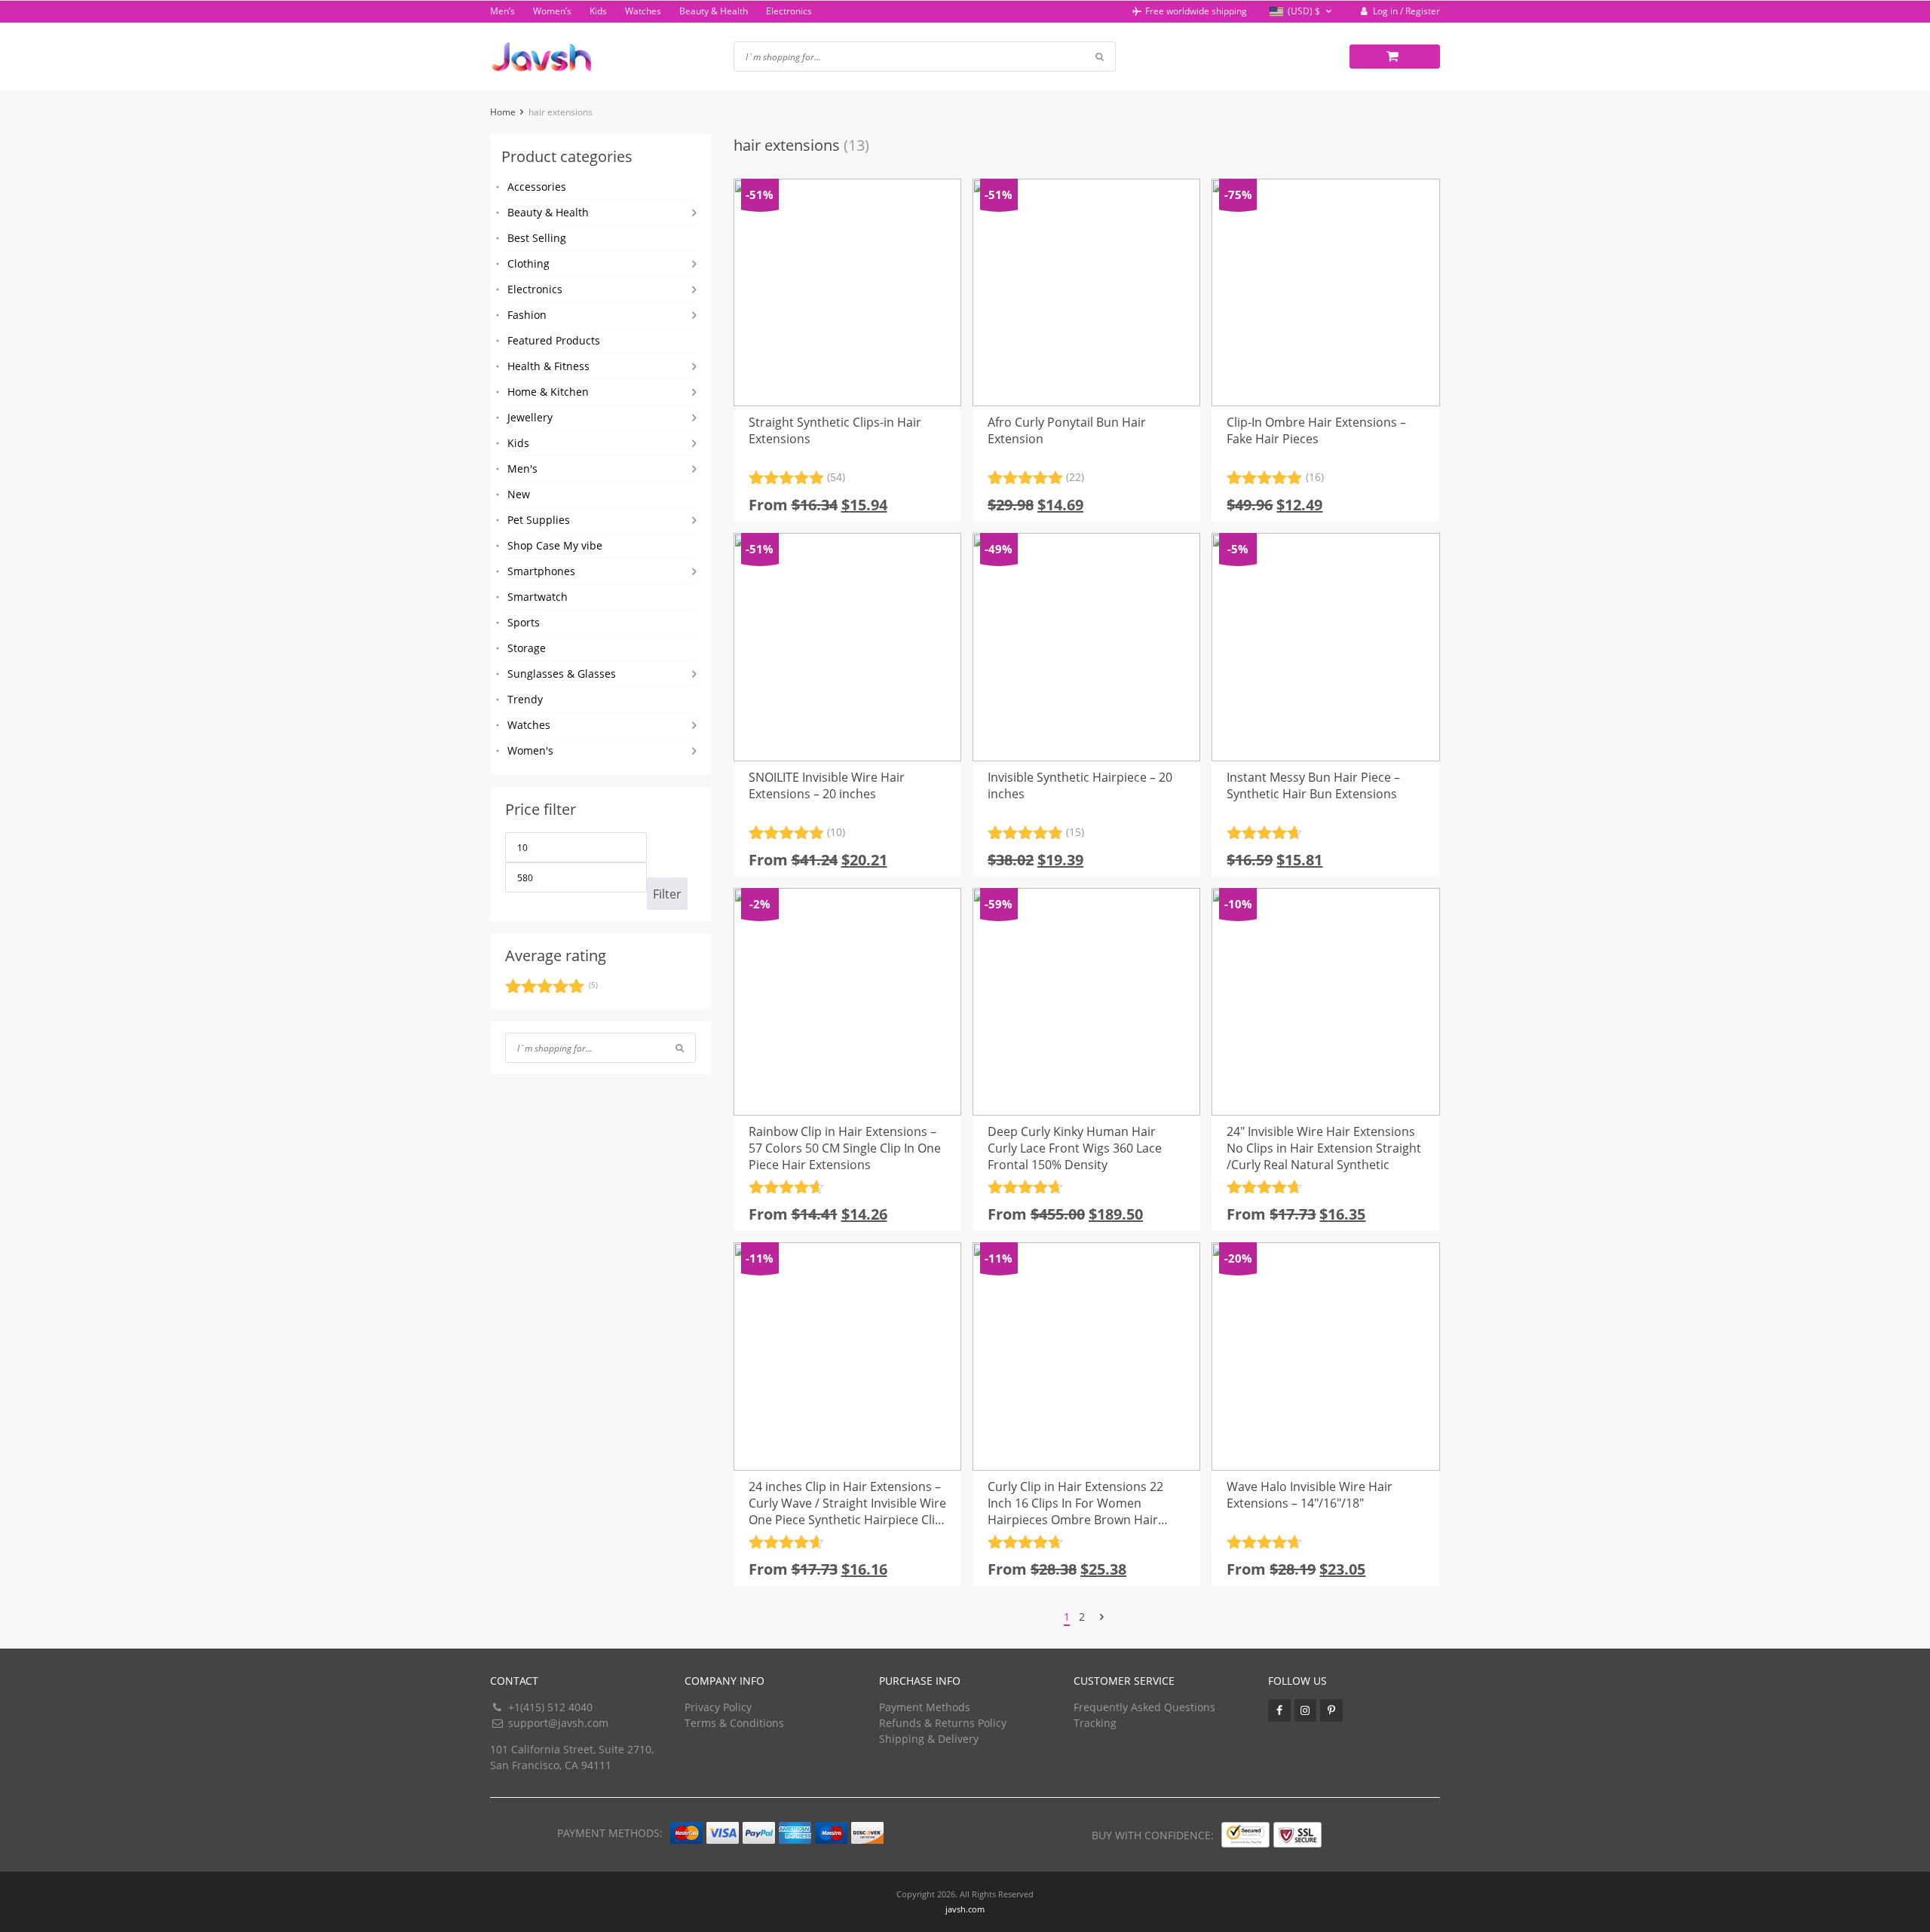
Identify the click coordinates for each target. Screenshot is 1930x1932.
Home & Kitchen (548, 392)
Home (503, 112)
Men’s (502, 11)
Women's (530, 750)
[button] (1302, 12)
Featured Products (554, 340)
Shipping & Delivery (929, 1739)
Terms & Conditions (734, 1723)
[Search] (680, 1048)
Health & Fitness (548, 366)
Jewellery (530, 417)
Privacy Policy (718, 1707)
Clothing (528, 263)
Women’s (552, 11)
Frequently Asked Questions (1144, 1707)
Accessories (537, 187)
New (519, 494)
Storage (527, 648)
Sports (524, 622)
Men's (522, 468)
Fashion (527, 315)
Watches (643, 11)
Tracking (1095, 1723)
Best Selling (537, 238)
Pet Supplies (539, 520)
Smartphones (541, 571)
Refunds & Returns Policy (943, 1723)
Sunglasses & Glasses (562, 674)
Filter (667, 894)
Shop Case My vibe (555, 545)
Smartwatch (538, 597)
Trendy (525, 699)
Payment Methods (925, 1707)
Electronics (789, 11)
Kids (598, 11)
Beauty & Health (714, 11)
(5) (551, 988)
